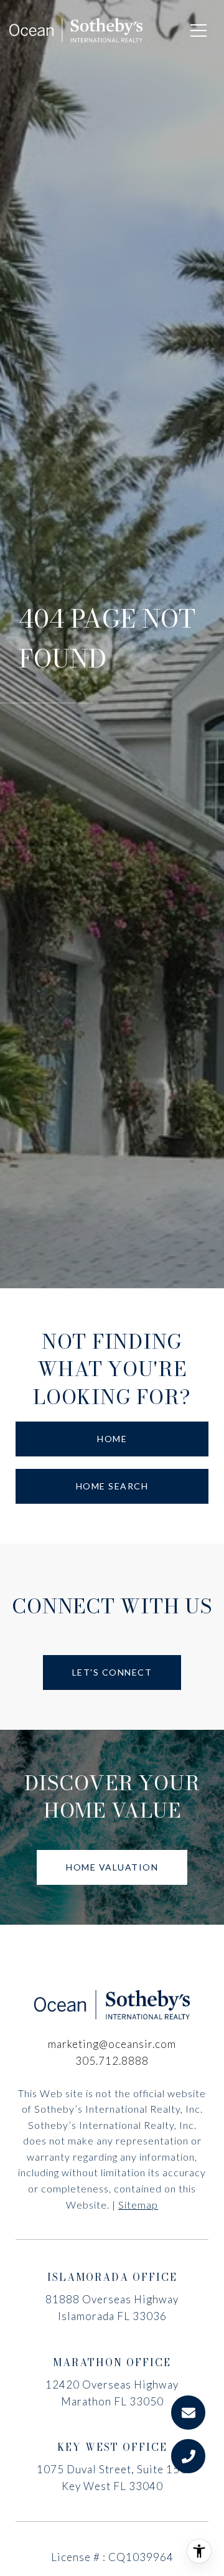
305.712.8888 (112, 2061)
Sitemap (138, 2205)
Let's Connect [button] (112, 1672)
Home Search (112, 1486)
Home (112, 1439)
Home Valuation (112, 1867)
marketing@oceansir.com (112, 2044)
